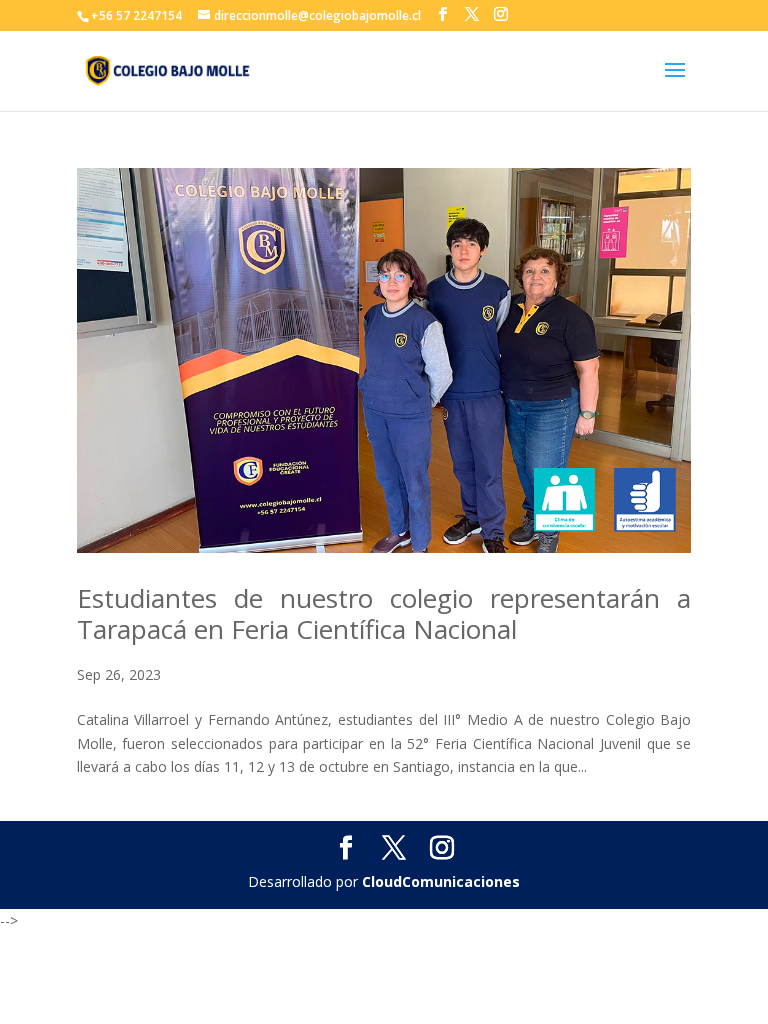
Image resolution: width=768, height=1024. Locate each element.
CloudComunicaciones (441, 881)
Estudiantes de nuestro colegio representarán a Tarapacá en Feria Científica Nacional (384, 613)
